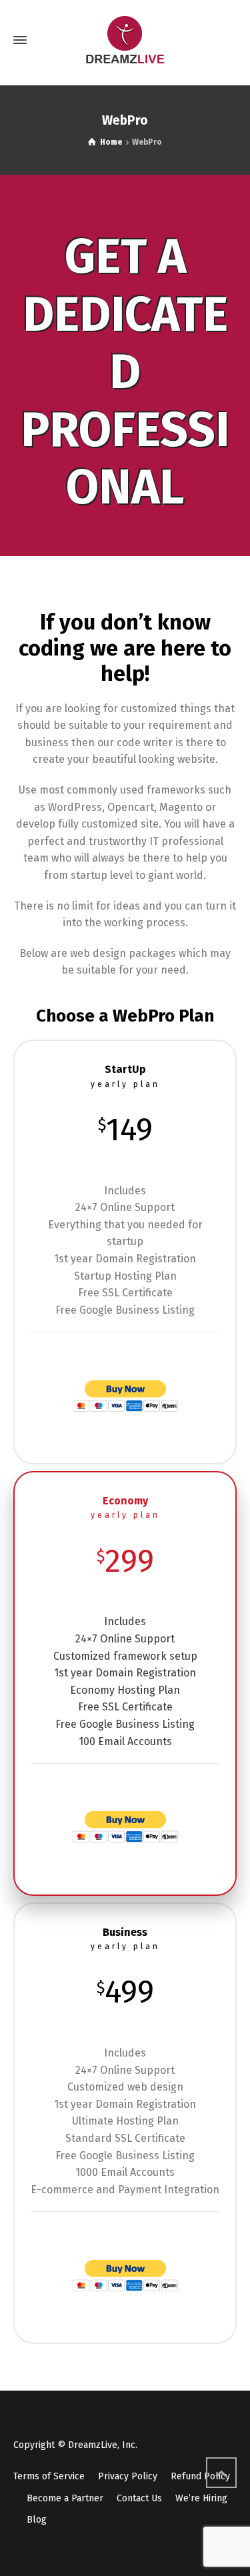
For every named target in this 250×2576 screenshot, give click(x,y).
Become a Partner (65, 2498)
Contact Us (139, 2498)
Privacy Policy (128, 2476)
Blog (37, 2520)
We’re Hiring (201, 2498)
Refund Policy (200, 2476)
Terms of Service (49, 2476)
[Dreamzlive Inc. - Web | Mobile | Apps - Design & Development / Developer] (125, 40)
